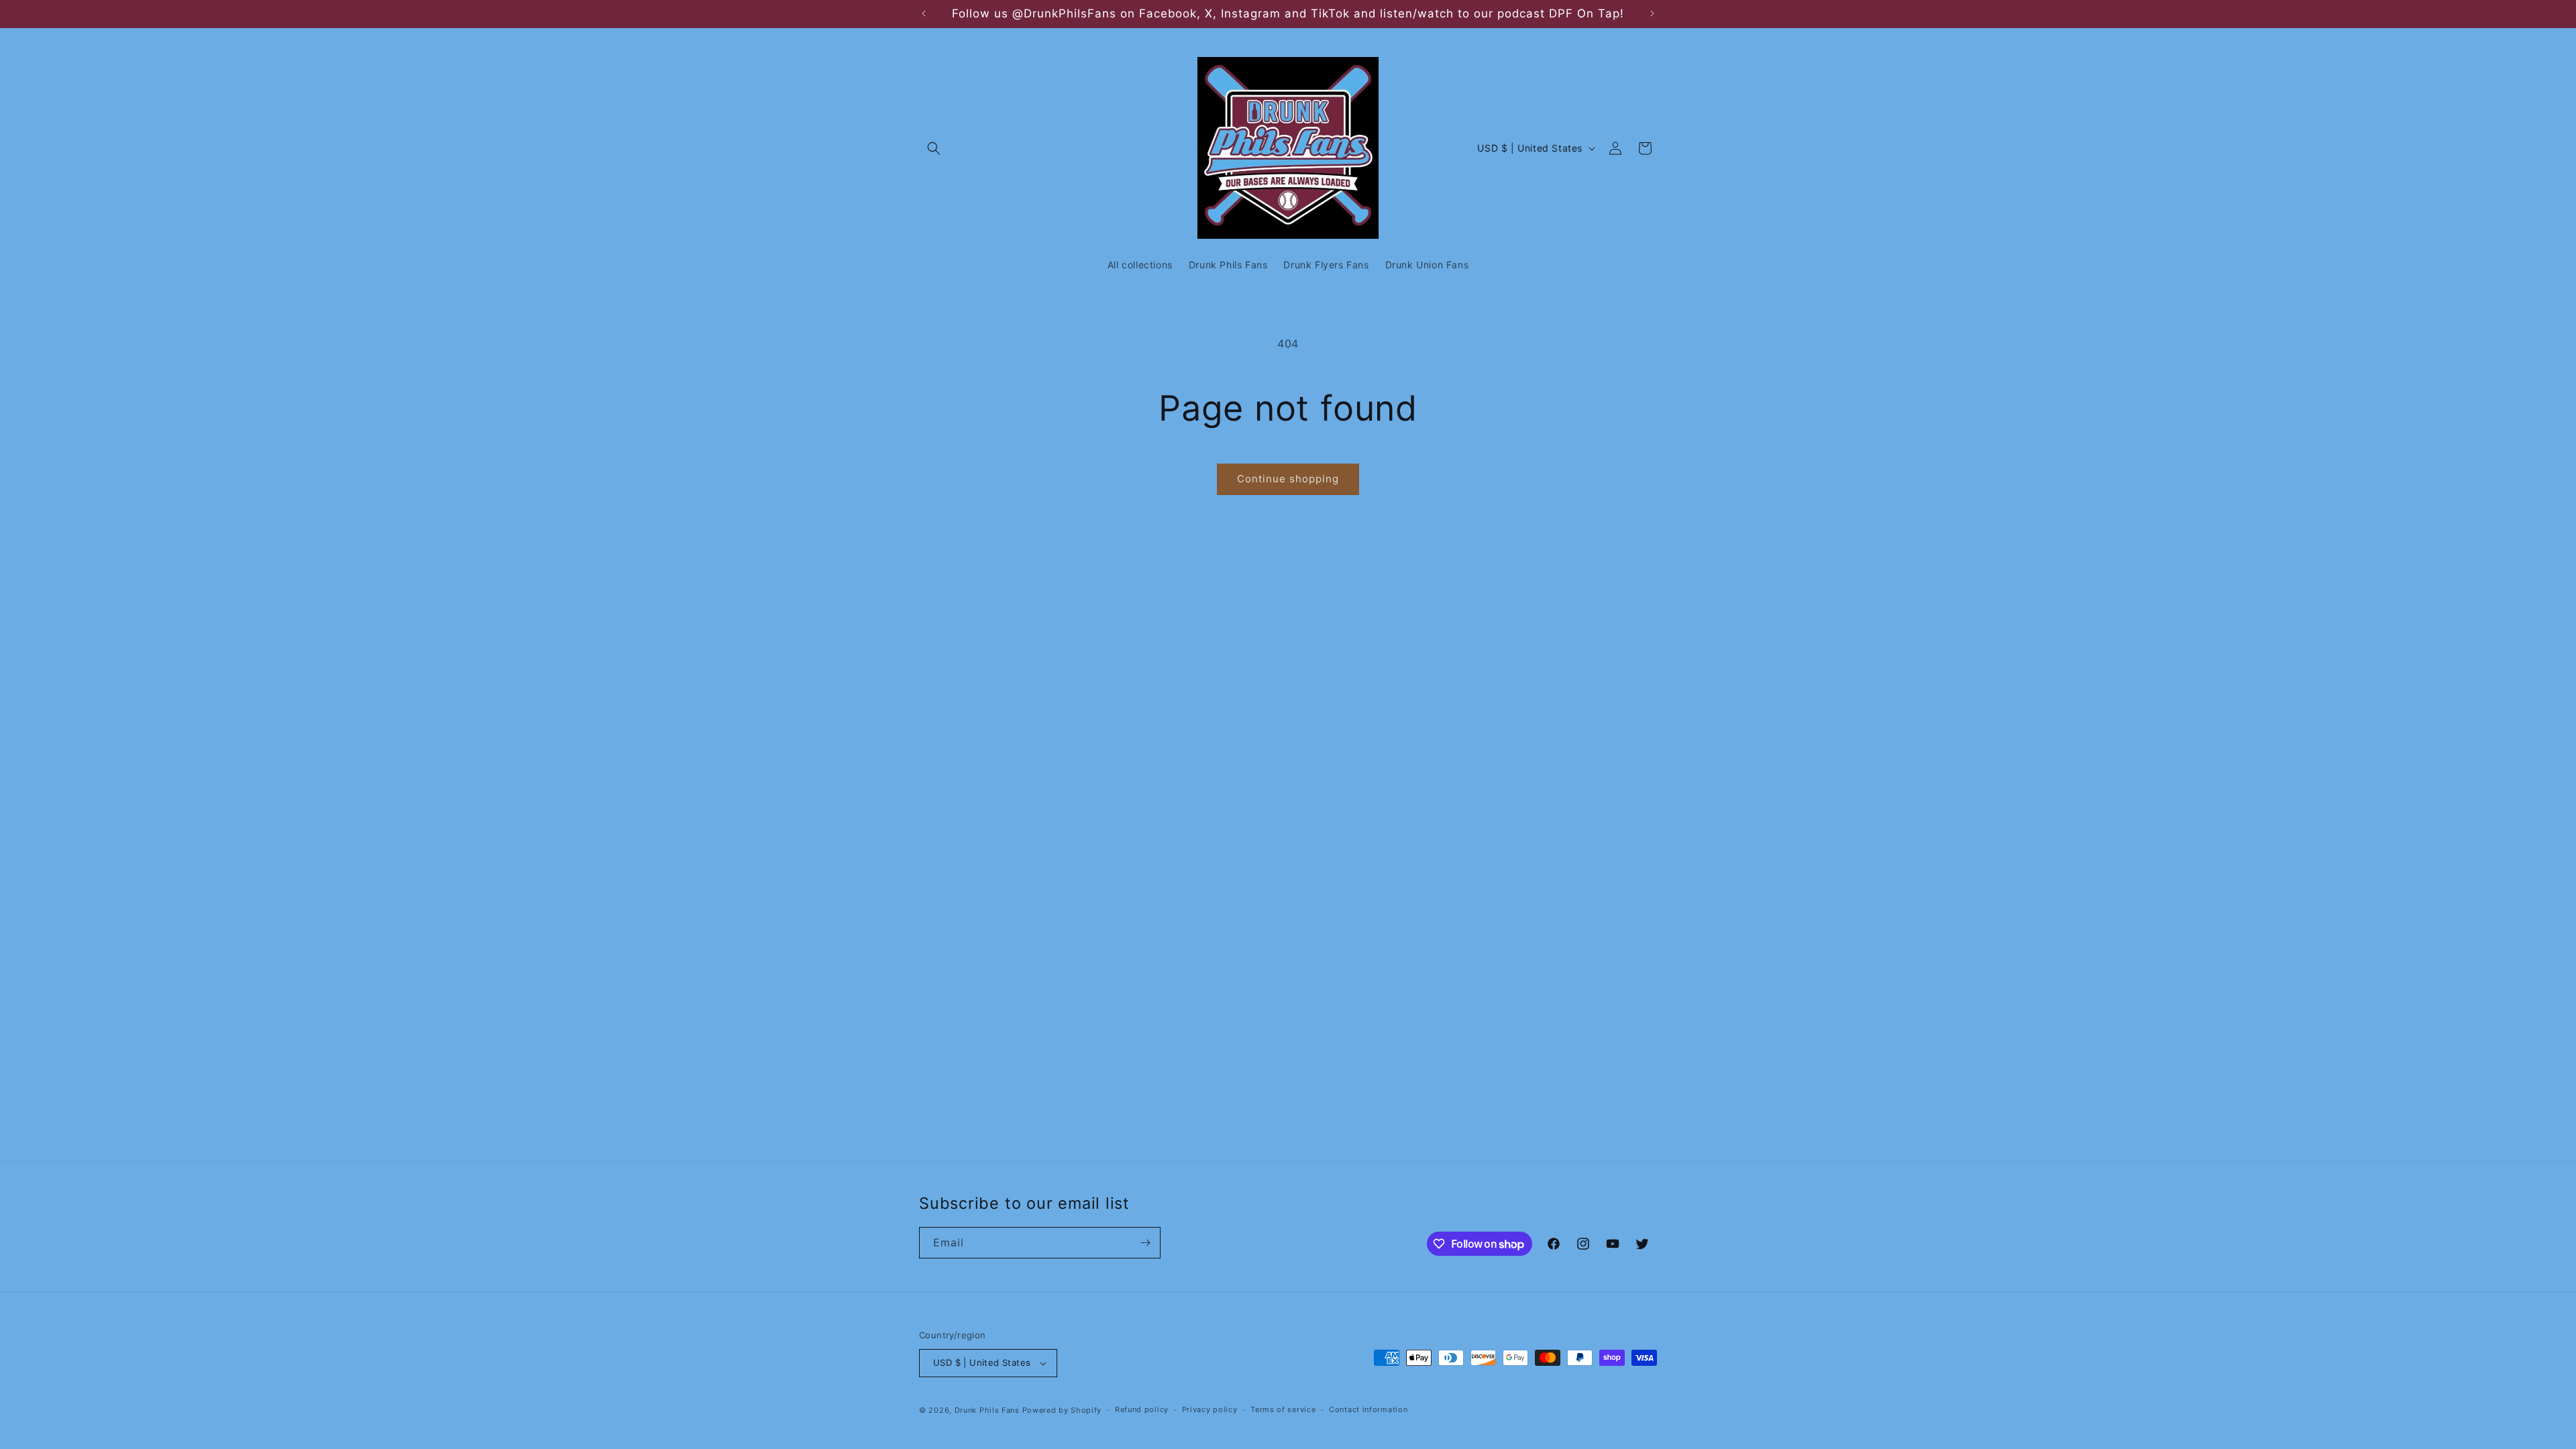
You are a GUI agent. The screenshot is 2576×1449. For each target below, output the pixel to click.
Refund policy (1142, 1409)
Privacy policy (1210, 1409)
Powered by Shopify (1062, 1410)
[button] (934, 148)
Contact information (1368, 1409)
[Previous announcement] (924, 13)
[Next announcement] (1652, 13)
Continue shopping (1288, 479)
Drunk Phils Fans (987, 1410)
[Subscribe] (1145, 1243)
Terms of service (1283, 1409)
